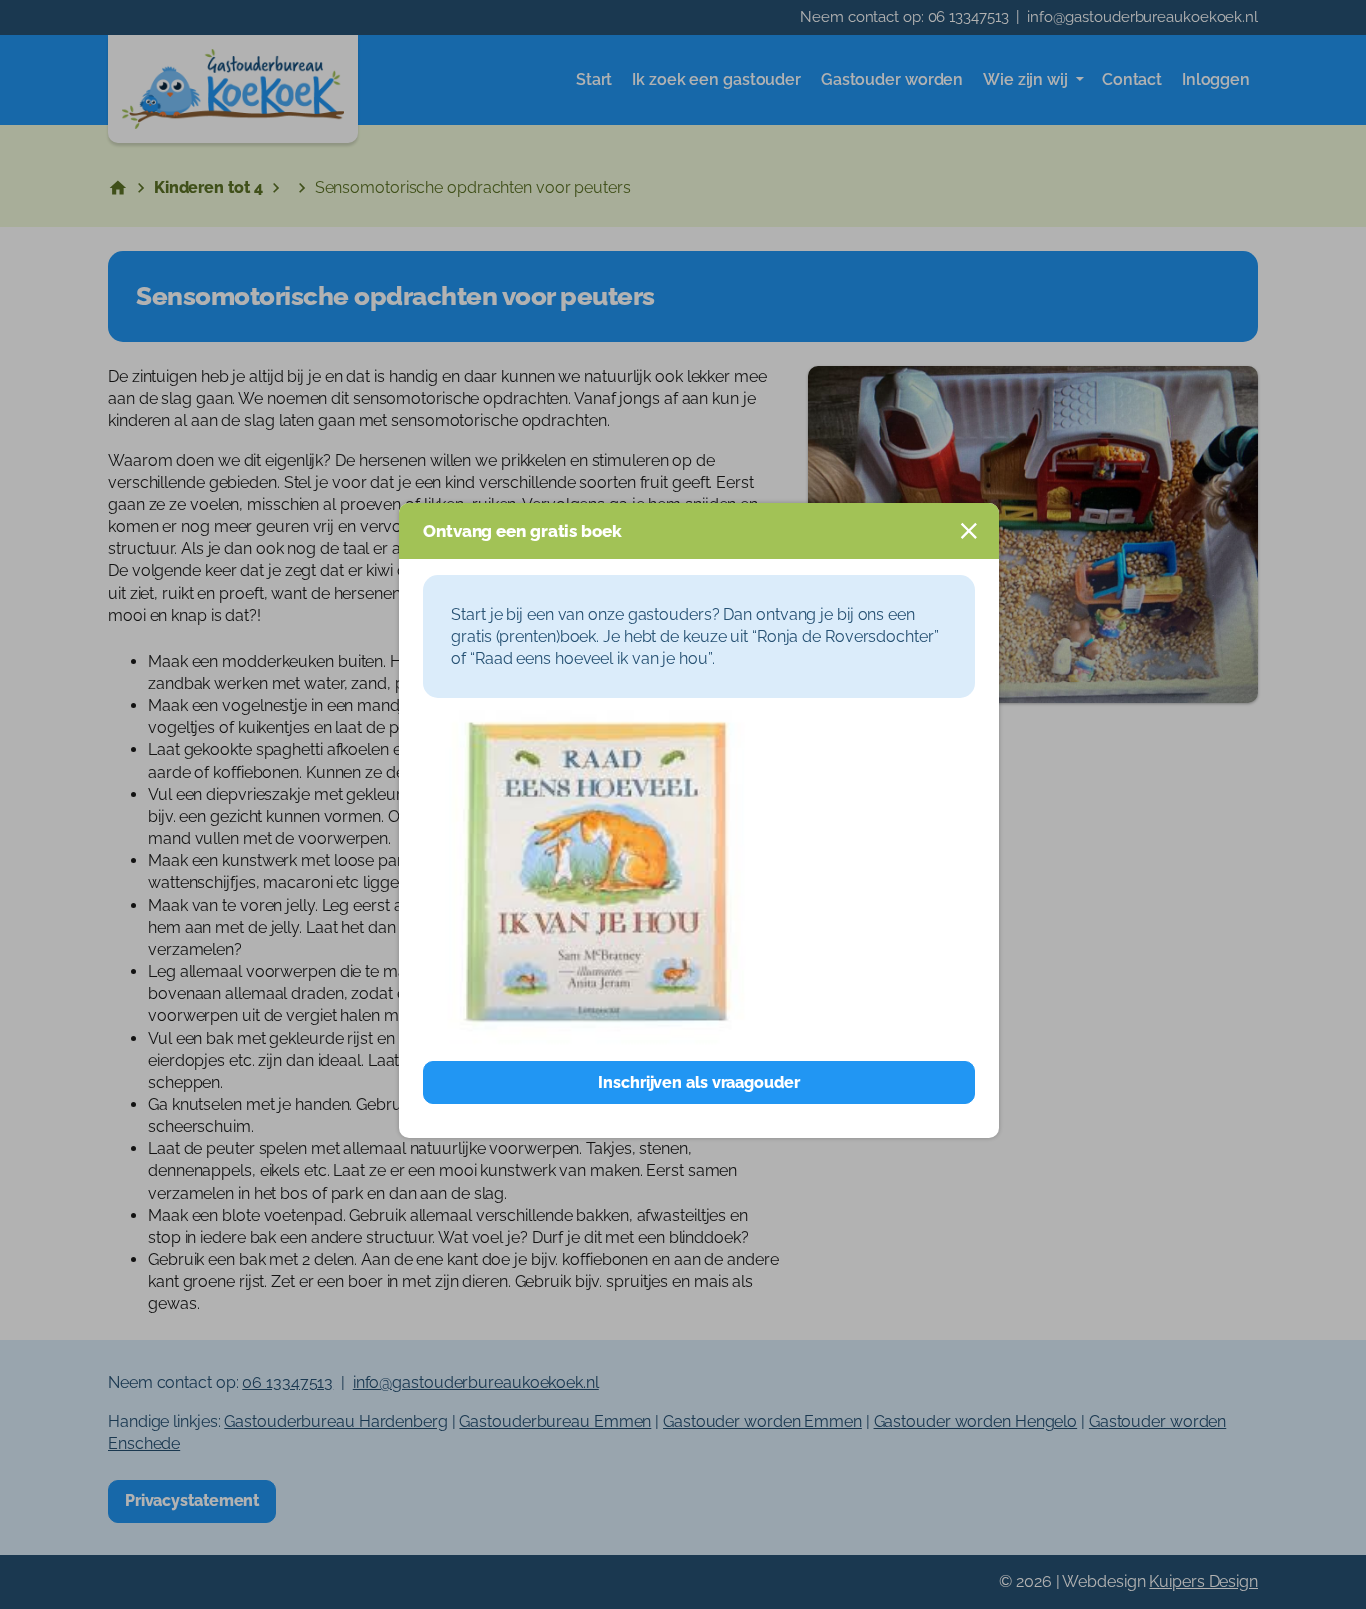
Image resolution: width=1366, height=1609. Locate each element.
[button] (969, 531)
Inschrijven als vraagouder (698, 1082)
